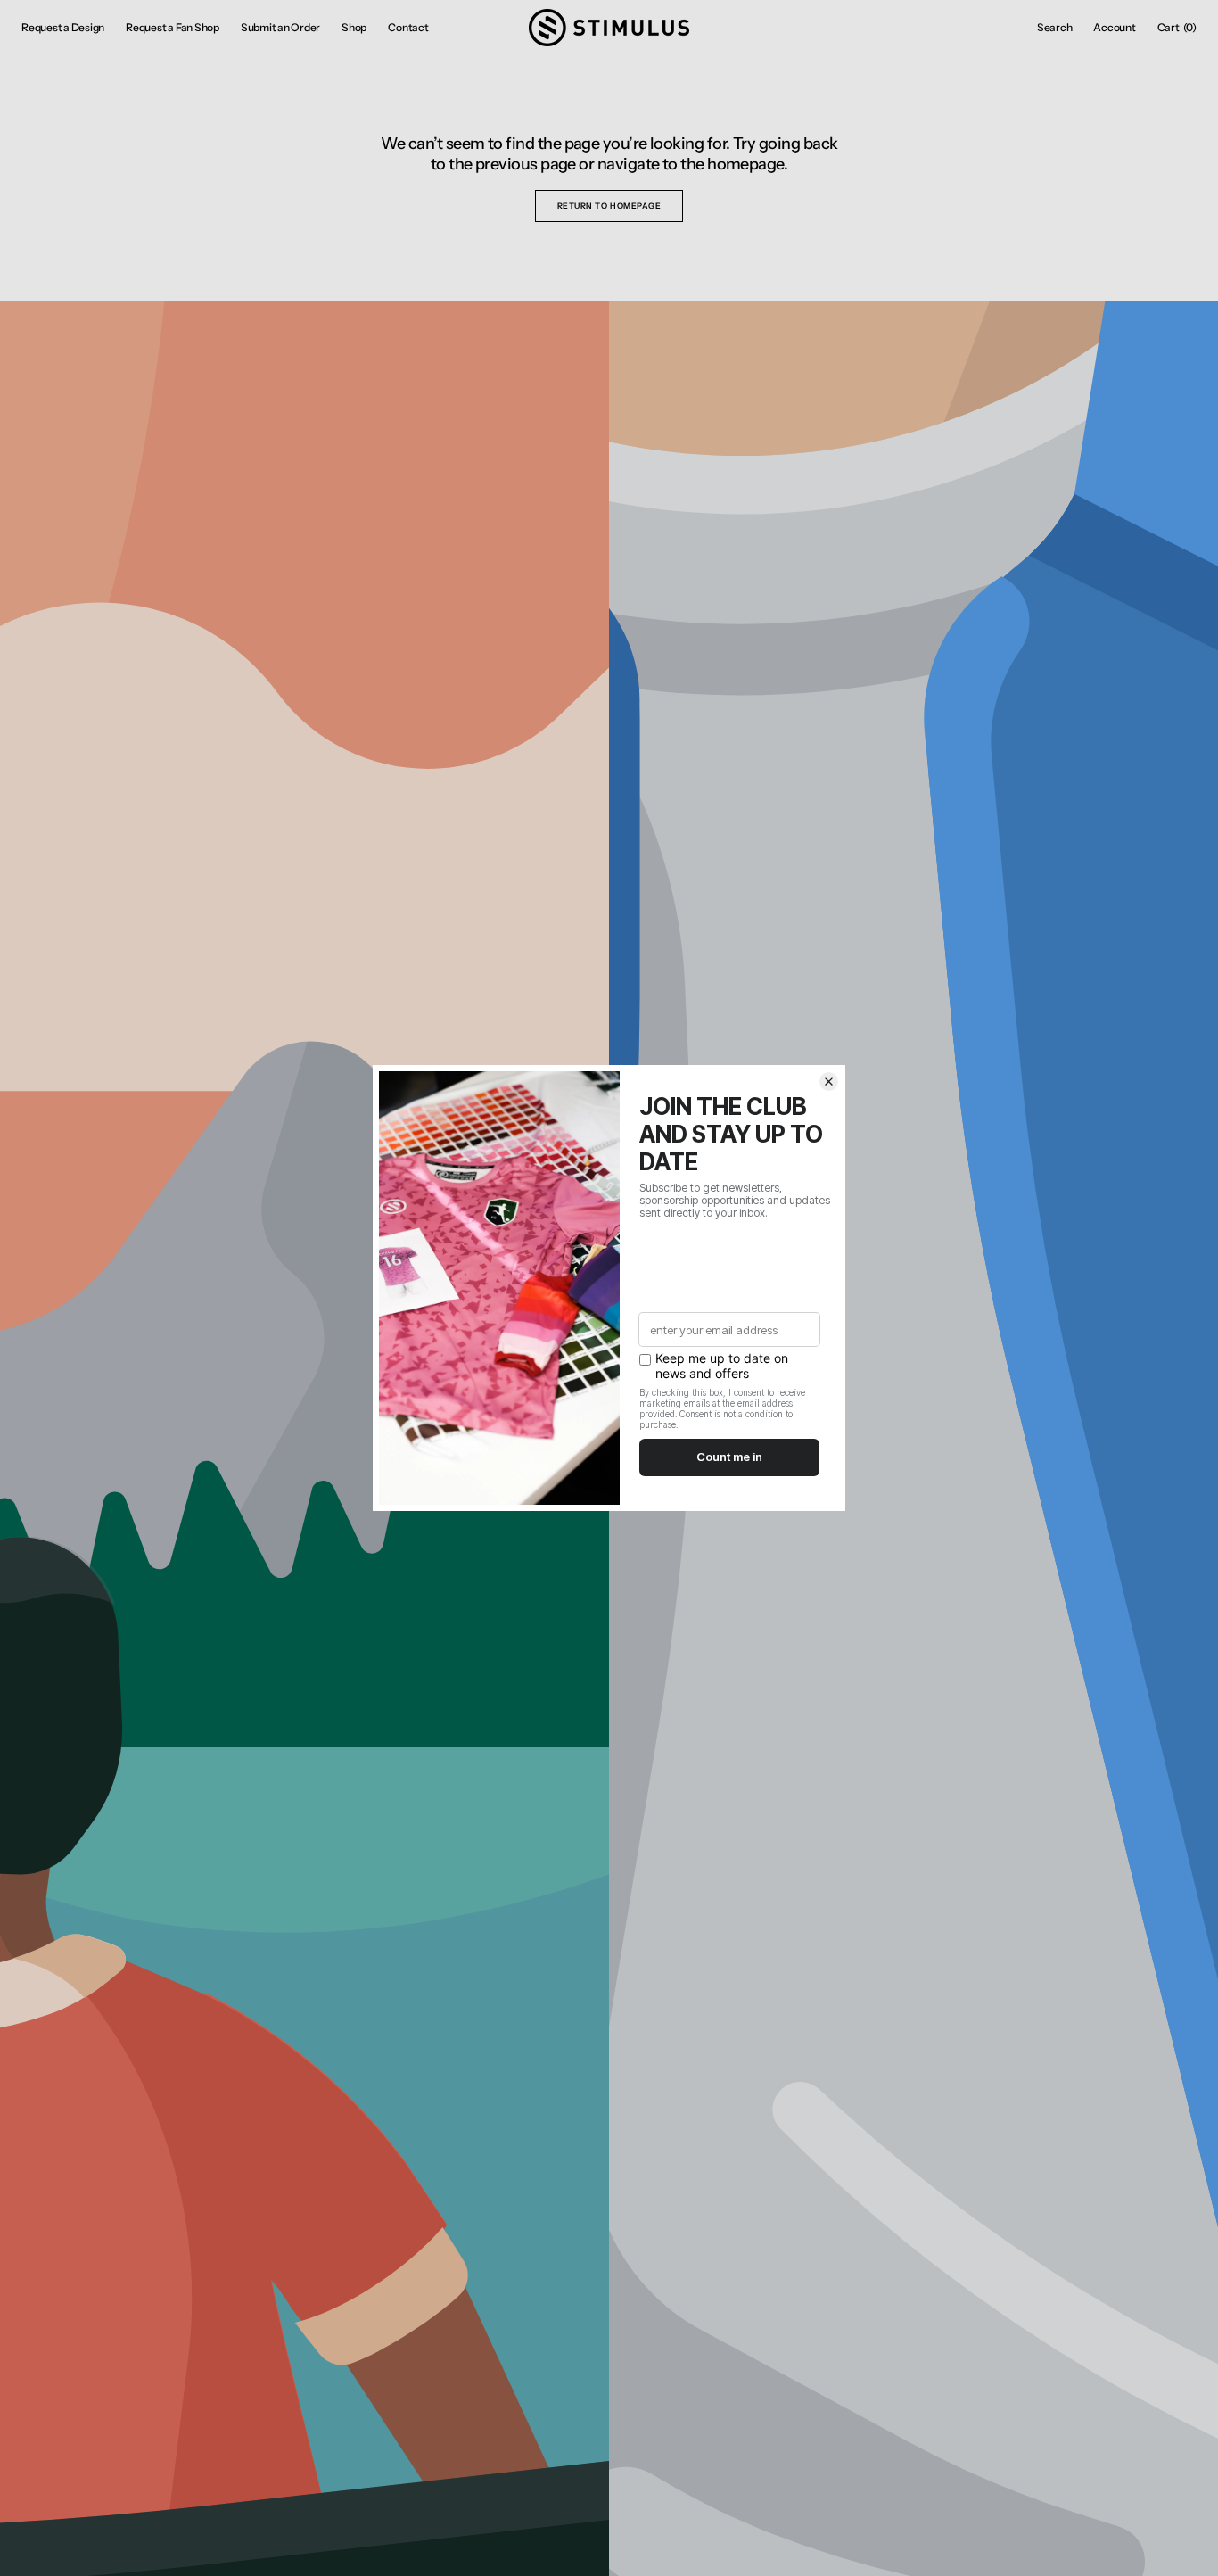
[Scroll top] (1191, 2549)
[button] (1055, 28)
